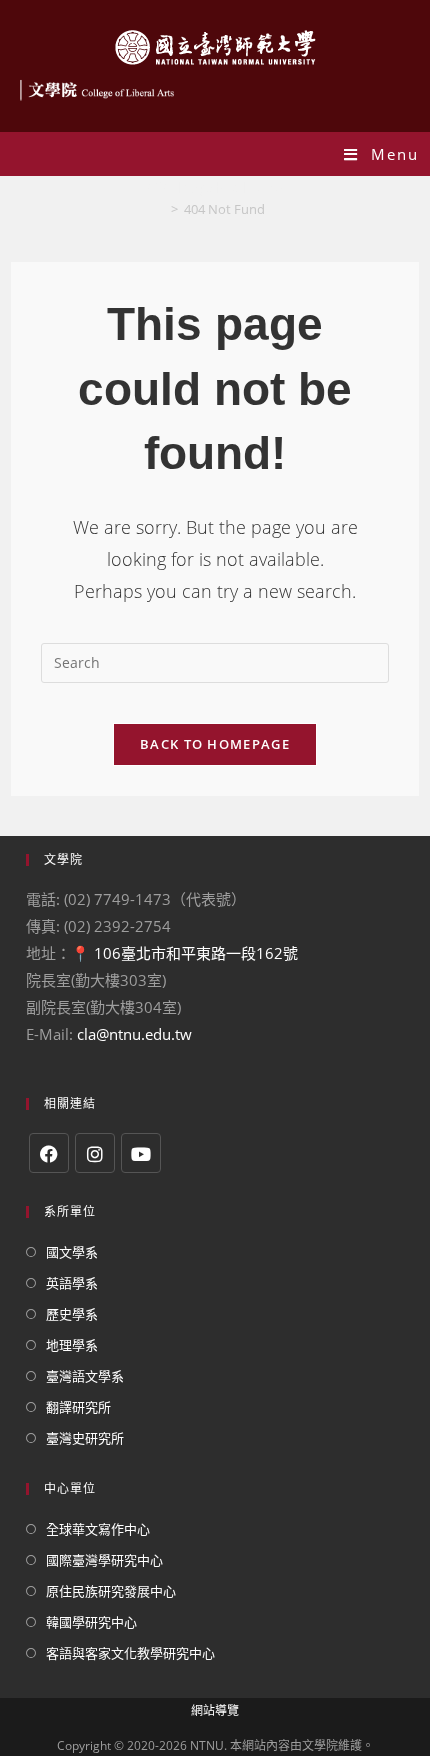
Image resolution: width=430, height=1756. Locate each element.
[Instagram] (95, 1153)
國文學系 (72, 1252)
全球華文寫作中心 (98, 1529)
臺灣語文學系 (85, 1376)
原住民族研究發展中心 (111, 1591)
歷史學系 (72, 1314)
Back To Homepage (215, 744)
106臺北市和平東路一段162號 (196, 953)
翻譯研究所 (78, 1407)
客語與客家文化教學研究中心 (130, 1653)
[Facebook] (49, 1153)
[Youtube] (141, 1153)
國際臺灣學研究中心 (104, 1560)
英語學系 (72, 1283)
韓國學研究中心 (91, 1622)
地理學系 (72, 1345)
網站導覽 (215, 1710)
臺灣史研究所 (85, 1438)
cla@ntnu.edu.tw (134, 1034)
